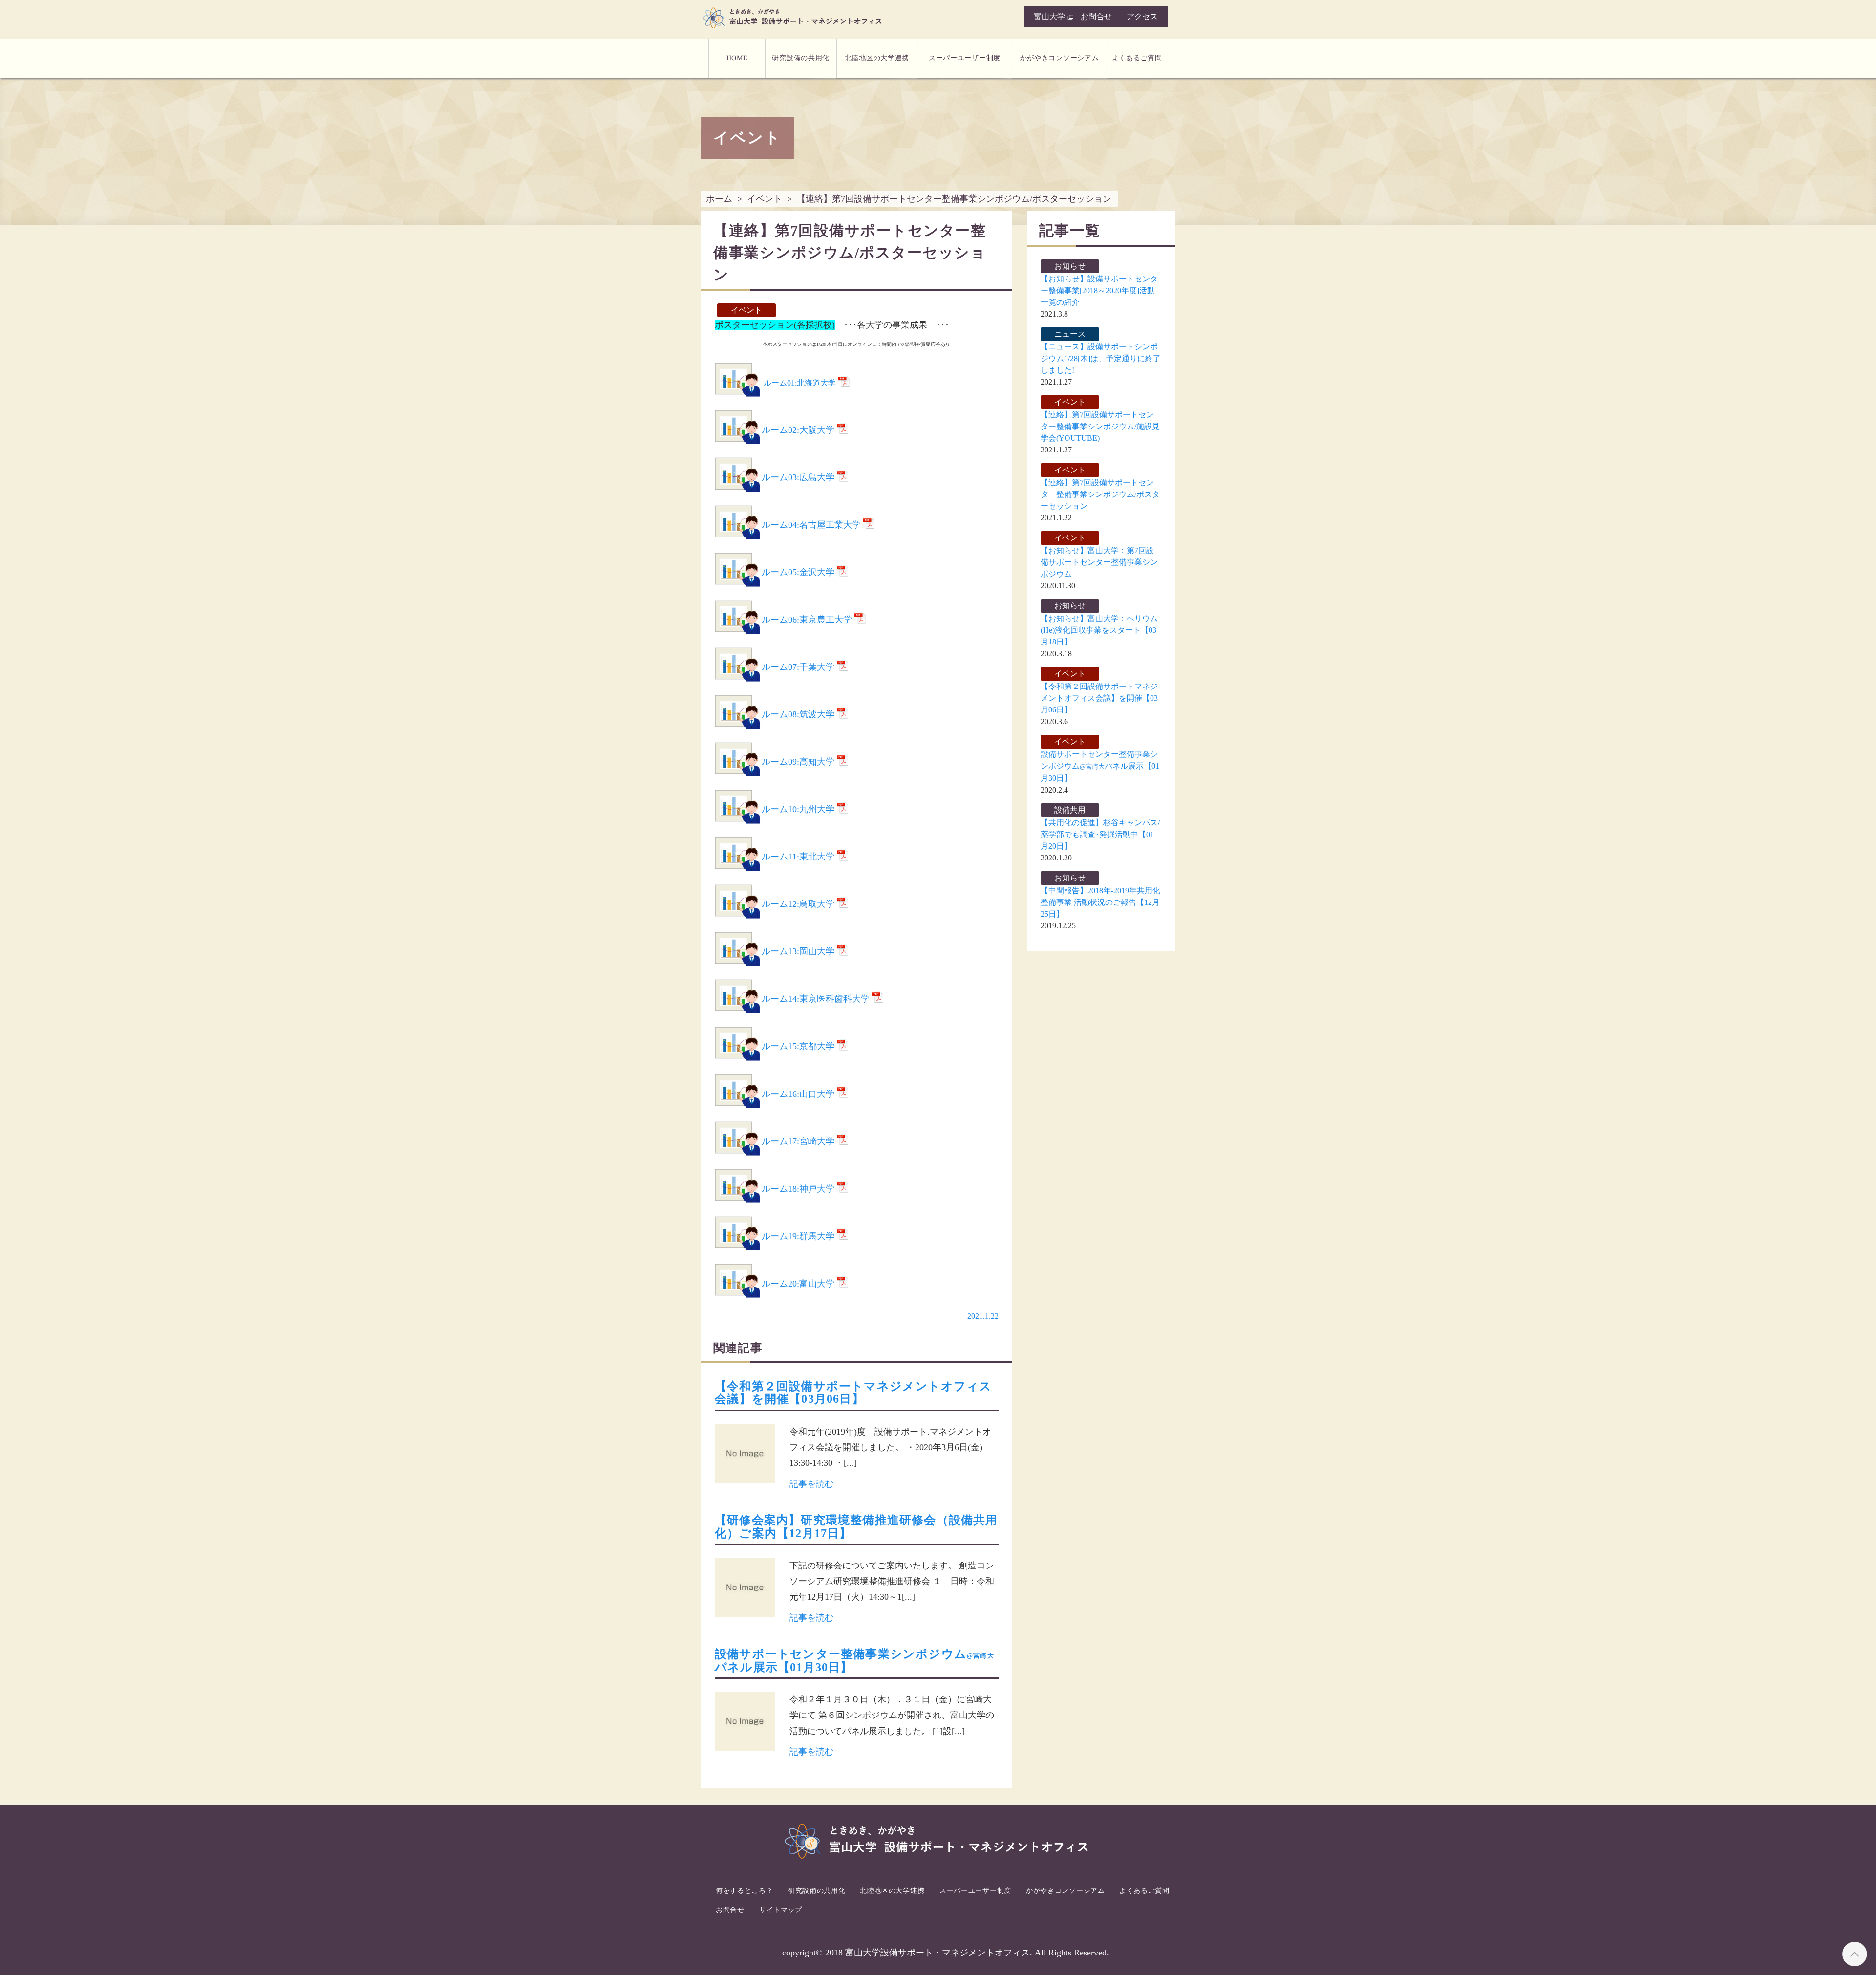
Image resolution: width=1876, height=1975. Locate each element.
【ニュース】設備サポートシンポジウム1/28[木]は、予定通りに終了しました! (1101, 358)
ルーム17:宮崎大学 (798, 1141)
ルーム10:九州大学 (798, 809)
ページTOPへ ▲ (1855, 1954)
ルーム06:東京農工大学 (807, 620)
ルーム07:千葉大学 (798, 667)
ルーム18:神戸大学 (798, 1189)
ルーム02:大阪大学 (798, 430)
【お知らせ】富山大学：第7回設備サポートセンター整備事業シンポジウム (1099, 562)
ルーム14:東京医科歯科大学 (816, 999)
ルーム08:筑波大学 (798, 714)
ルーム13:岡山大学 (798, 951)
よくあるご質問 (1137, 58)
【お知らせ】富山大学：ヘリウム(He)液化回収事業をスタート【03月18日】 (1099, 630)
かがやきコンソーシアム (1059, 58)
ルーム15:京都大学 (798, 1046)
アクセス (1142, 16)
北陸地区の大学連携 (877, 58)
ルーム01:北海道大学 (800, 383)
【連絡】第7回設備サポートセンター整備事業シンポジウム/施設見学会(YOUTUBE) (1100, 426)
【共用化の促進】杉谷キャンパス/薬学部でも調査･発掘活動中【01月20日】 (1100, 834)
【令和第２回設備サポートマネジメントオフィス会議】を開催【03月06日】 (853, 1393)
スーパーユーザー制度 (965, 58)
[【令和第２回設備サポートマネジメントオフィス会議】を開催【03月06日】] (745, 1456)
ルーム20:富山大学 (798, 1284)
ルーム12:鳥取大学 (798, 904)
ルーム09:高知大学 (798, 762)
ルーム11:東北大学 (798, 857)
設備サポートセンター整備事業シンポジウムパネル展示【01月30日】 (1100, 766)
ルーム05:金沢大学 (798, 572)
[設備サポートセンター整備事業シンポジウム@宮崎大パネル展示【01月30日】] (745, 1724)
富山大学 (1049, 16)
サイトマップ (781, 1909)
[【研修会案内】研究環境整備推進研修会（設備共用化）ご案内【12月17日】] (745, 1590)
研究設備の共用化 (801, 58)
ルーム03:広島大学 (798, 477)
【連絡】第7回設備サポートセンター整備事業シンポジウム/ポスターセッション (1100, 494)
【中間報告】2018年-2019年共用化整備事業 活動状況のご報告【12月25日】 (1100, 902)
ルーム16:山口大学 (798, 1094)
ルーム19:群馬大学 (798, 1236)
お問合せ (1096, 16)
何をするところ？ (745, 1891)
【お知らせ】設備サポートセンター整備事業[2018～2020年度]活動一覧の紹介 (1099, 290)
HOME (737, 58)
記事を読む (811, 1484)
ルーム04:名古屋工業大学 (811, 525)
